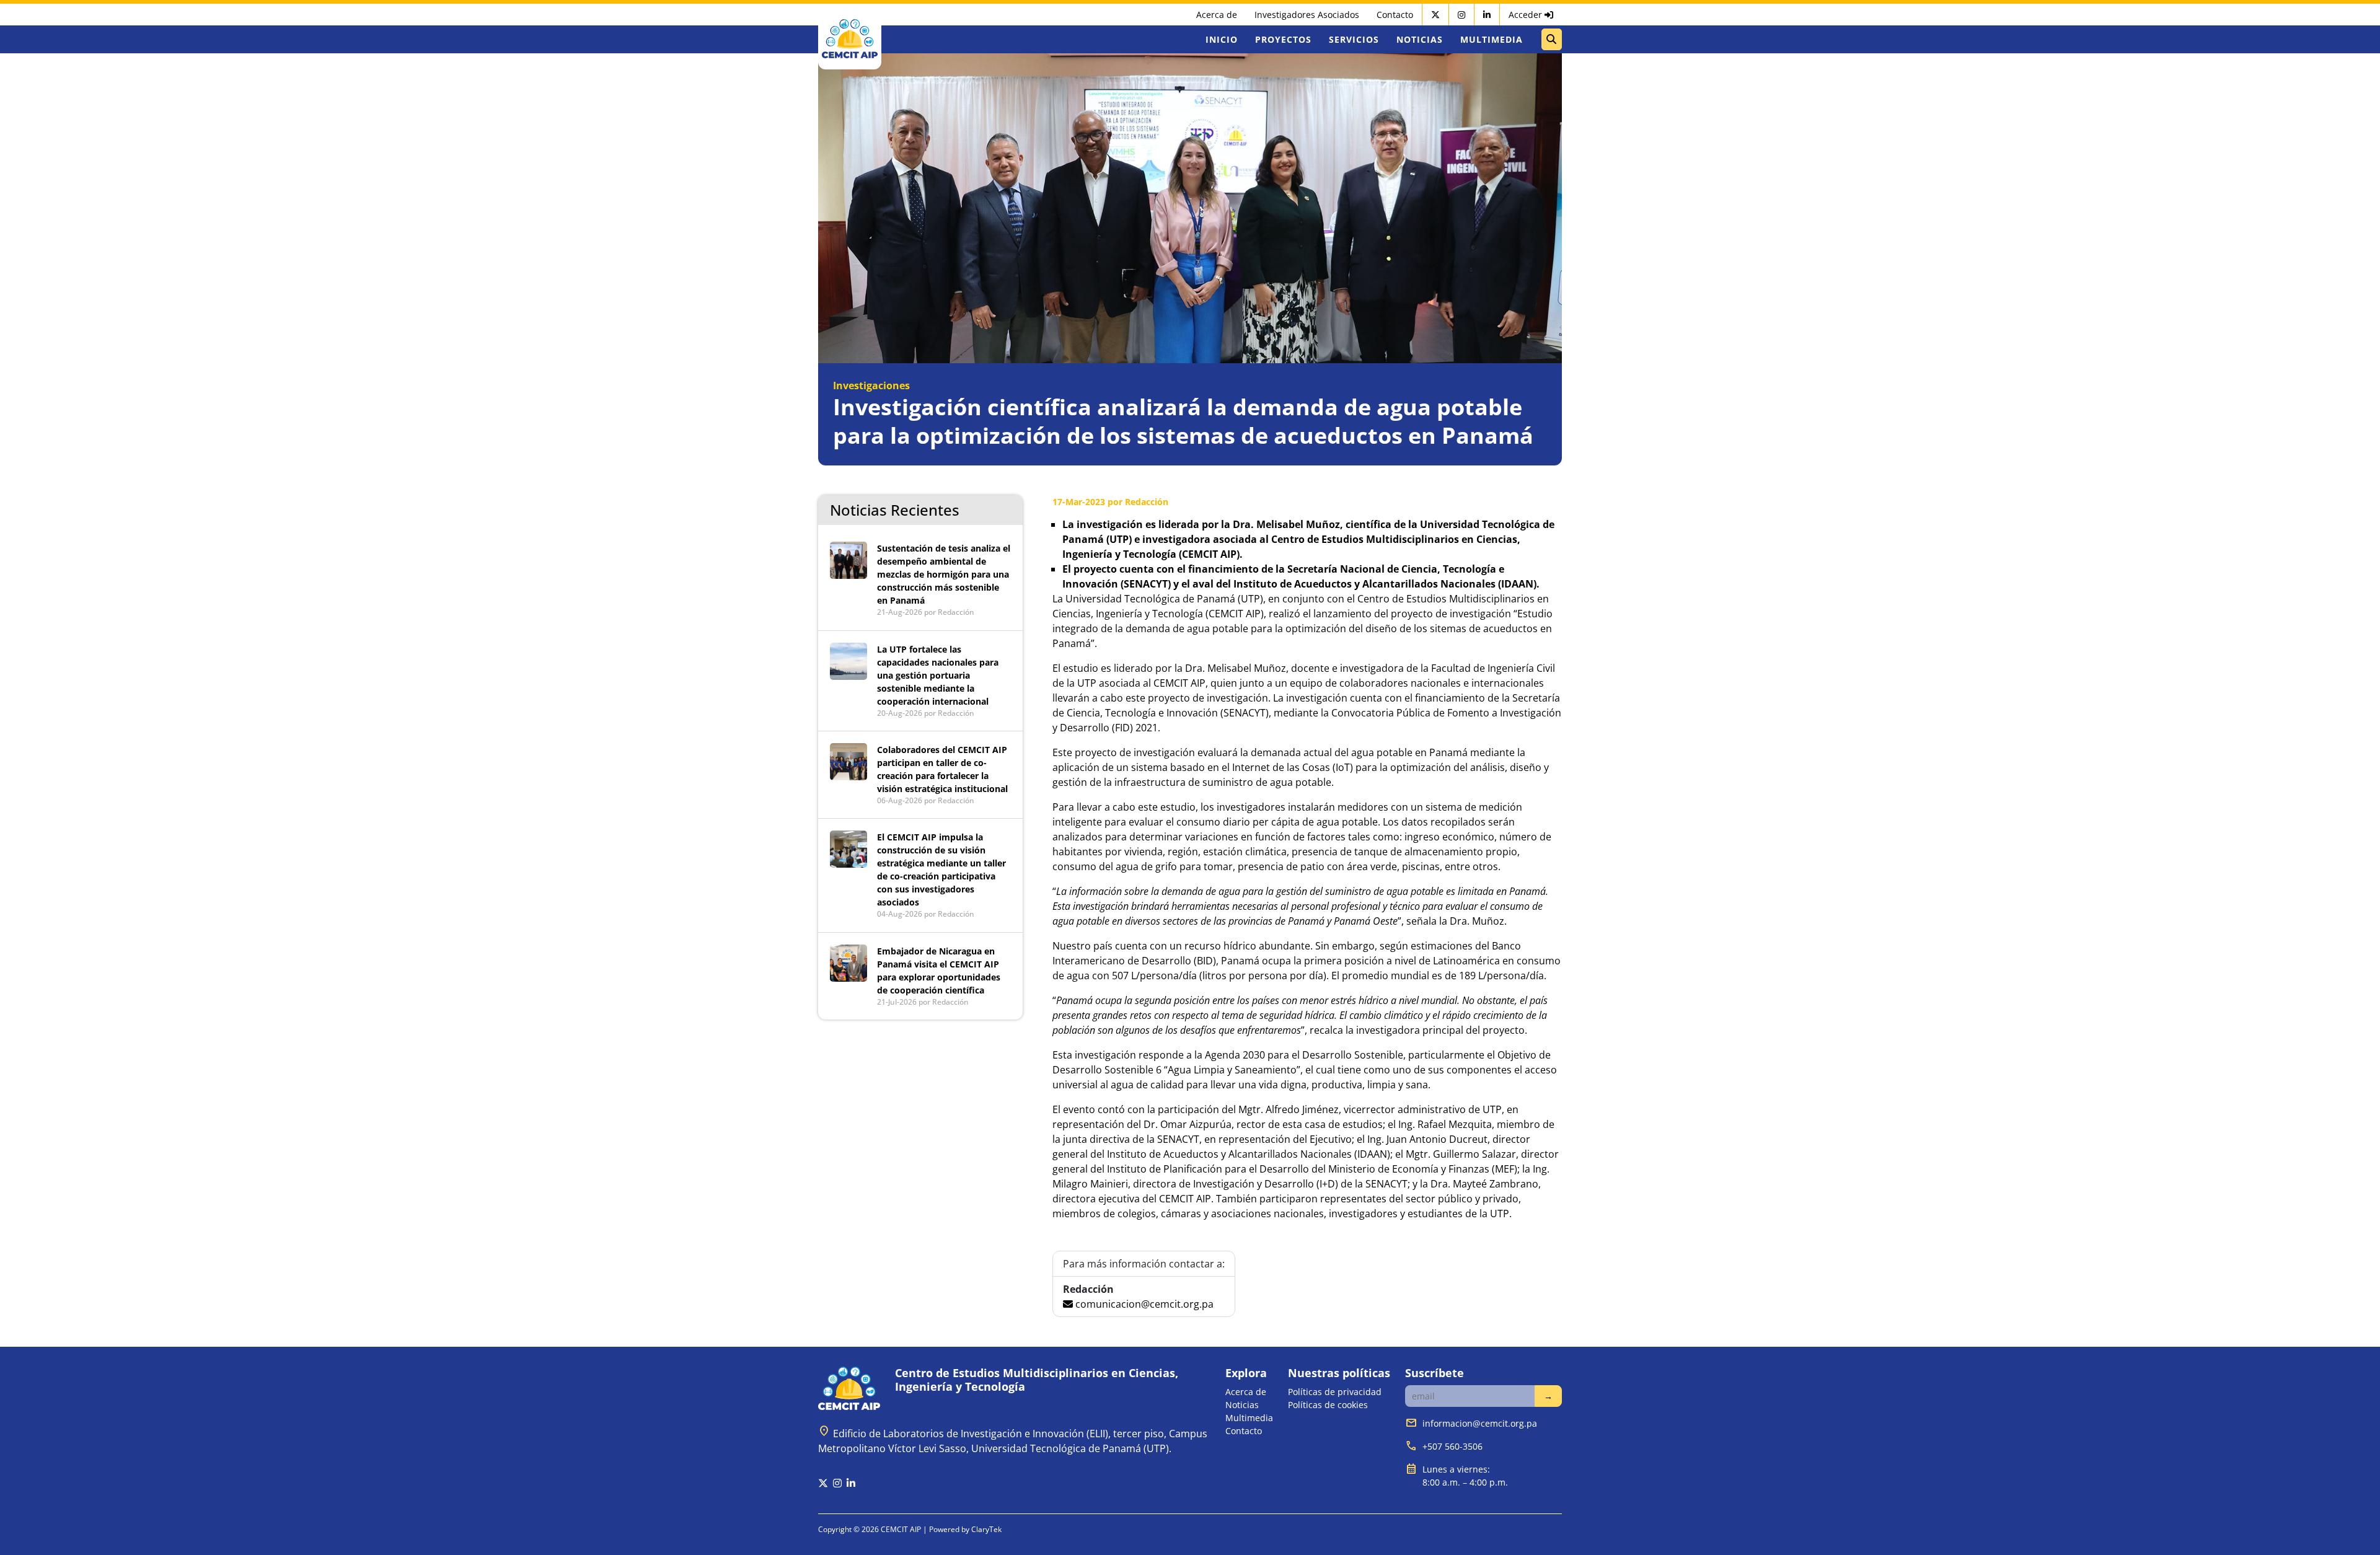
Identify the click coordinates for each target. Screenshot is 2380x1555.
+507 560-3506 (1452, 1446)
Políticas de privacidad (1335, 1392)
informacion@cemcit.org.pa (1480, 1423)
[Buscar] (1552, 39)
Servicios (1354, 39)
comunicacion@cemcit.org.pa (1143, 1304)
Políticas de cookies (1328, 1405)
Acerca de (1217, 15)
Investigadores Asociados (1307, 15)
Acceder (1527, 15)
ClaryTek (986, 1529)
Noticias (1420, 39)
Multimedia (1492, 39)
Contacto (1395, 15)
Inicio (1222, 39)
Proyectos (1283, 39)
